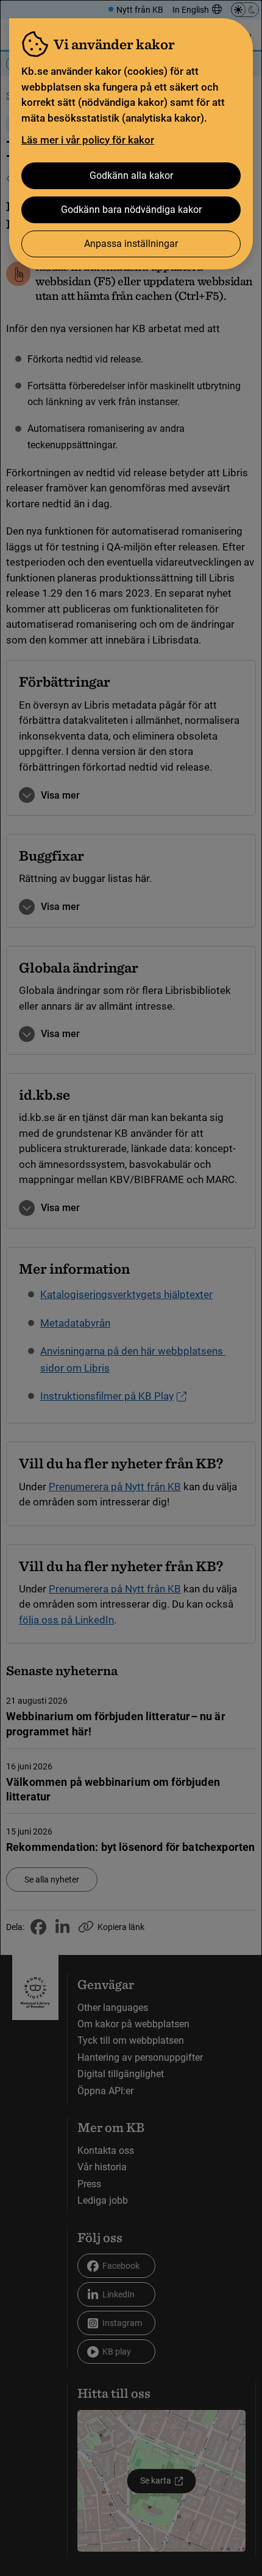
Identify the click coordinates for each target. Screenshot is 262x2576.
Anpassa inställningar (131, 244)
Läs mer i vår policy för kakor (88, 140)
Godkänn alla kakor (131, 175)
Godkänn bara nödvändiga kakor (131, 210)
